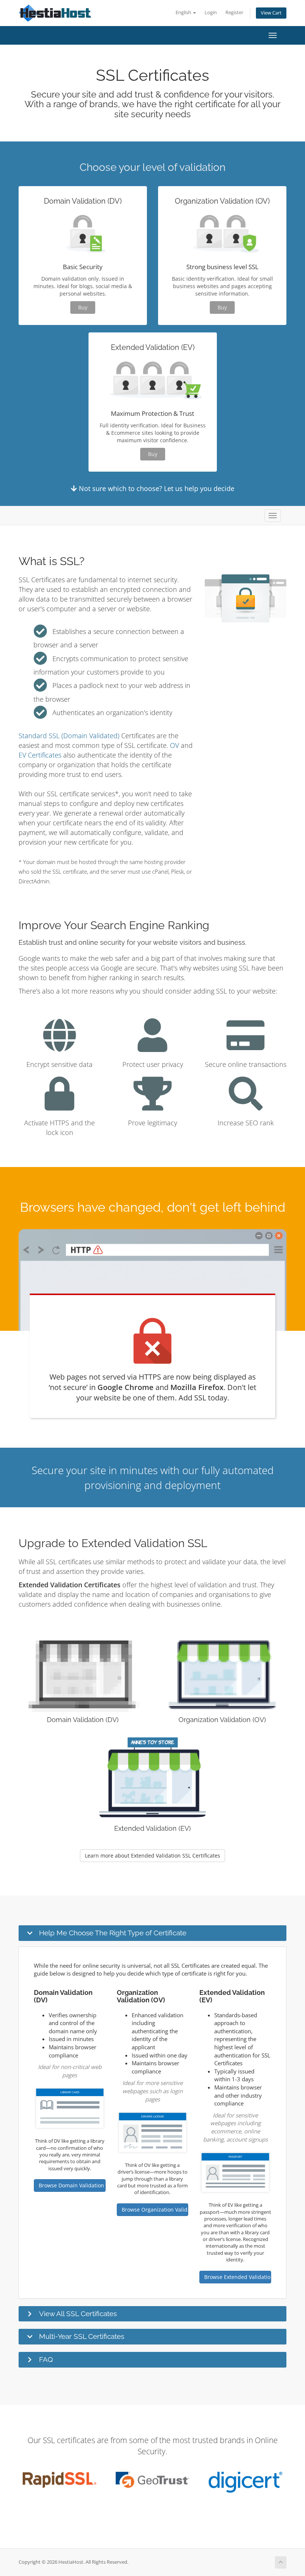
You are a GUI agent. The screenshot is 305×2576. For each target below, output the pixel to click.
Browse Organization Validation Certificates (155, 2210)
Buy (83, 307)
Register (234, 12)
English (184, 12)
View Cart (271, 13)
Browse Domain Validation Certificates (72, 2185)
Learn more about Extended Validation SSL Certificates (152, 1856)
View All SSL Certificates (78, 2314)
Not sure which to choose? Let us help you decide (156, 488)
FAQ (46, 2359)
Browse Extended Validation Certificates (238, 2277)
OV (174, 745)
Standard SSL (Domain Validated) (69, 736)
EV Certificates (40, 755)
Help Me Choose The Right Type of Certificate (113, 1933)
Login (211, 12)
